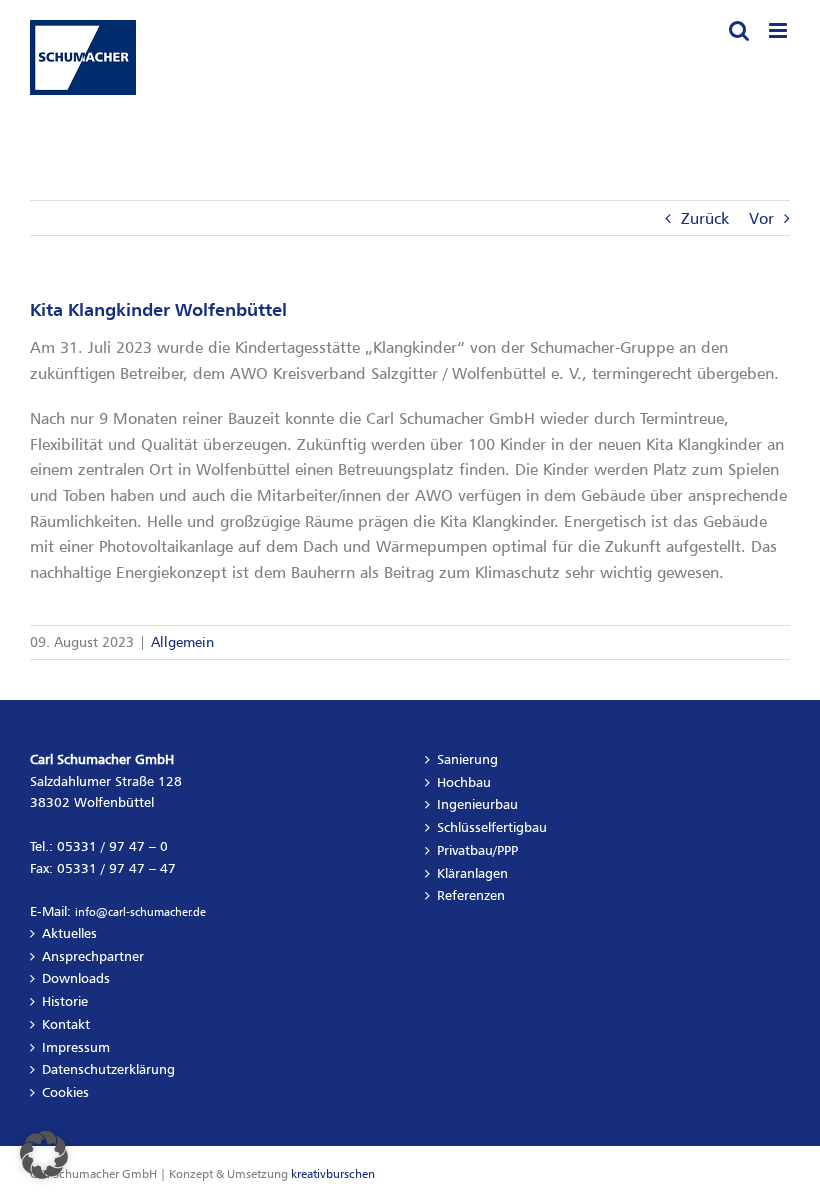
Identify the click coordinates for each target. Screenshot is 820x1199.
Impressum (76, 1047)
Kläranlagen (472, 873)
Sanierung (467, 759)
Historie (65, 1001)
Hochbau (464, 782)
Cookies (65, 1092)
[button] (44, 1155)
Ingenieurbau (477, 804)
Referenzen (471, 895)
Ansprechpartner (93, 956)
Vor (761, 218)
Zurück (705, 218)
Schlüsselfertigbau (492, 827)
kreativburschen (333, 1173)
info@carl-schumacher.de (140, 912)
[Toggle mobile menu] (779, 30)
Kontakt (66, 1024)
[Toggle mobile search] (739, 30)
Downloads (76, 978)
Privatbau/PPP (477, 850)
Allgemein (182, 641)
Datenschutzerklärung (108, 1069)
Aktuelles (69, 933)
